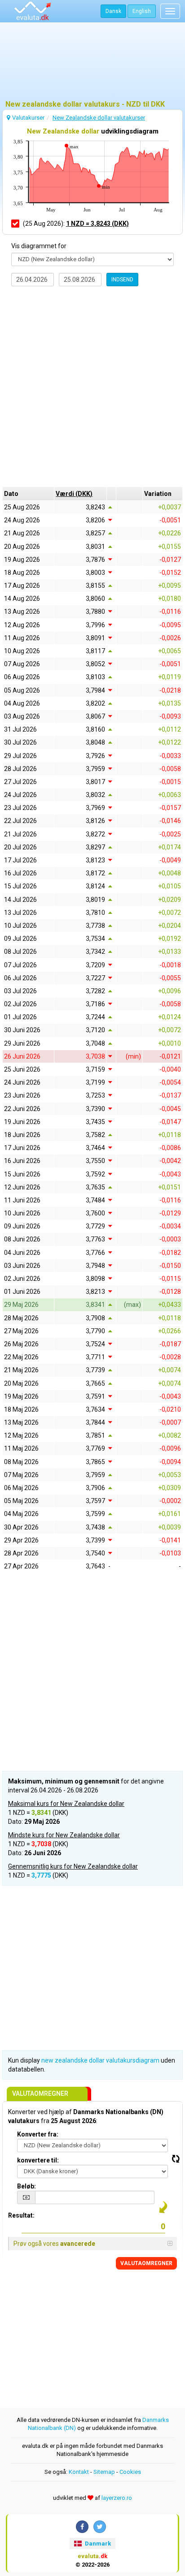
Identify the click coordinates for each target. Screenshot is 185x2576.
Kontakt (79, 2472)
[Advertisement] (92, 65)
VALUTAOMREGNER (146, 2263)
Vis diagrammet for (39, 246)
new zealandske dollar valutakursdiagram (100, 2060)
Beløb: (26, 2186)
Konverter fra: (38, 2134)
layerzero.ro (117, 2498)
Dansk (113, 11)
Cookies (130, 2472)
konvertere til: (38, 2160)
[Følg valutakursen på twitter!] (100, 2527)
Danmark (97, 2544)
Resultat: (21, 2215)
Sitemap (104, 2472)
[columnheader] (80, 494)
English (142, 11)
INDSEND (122, 280)
